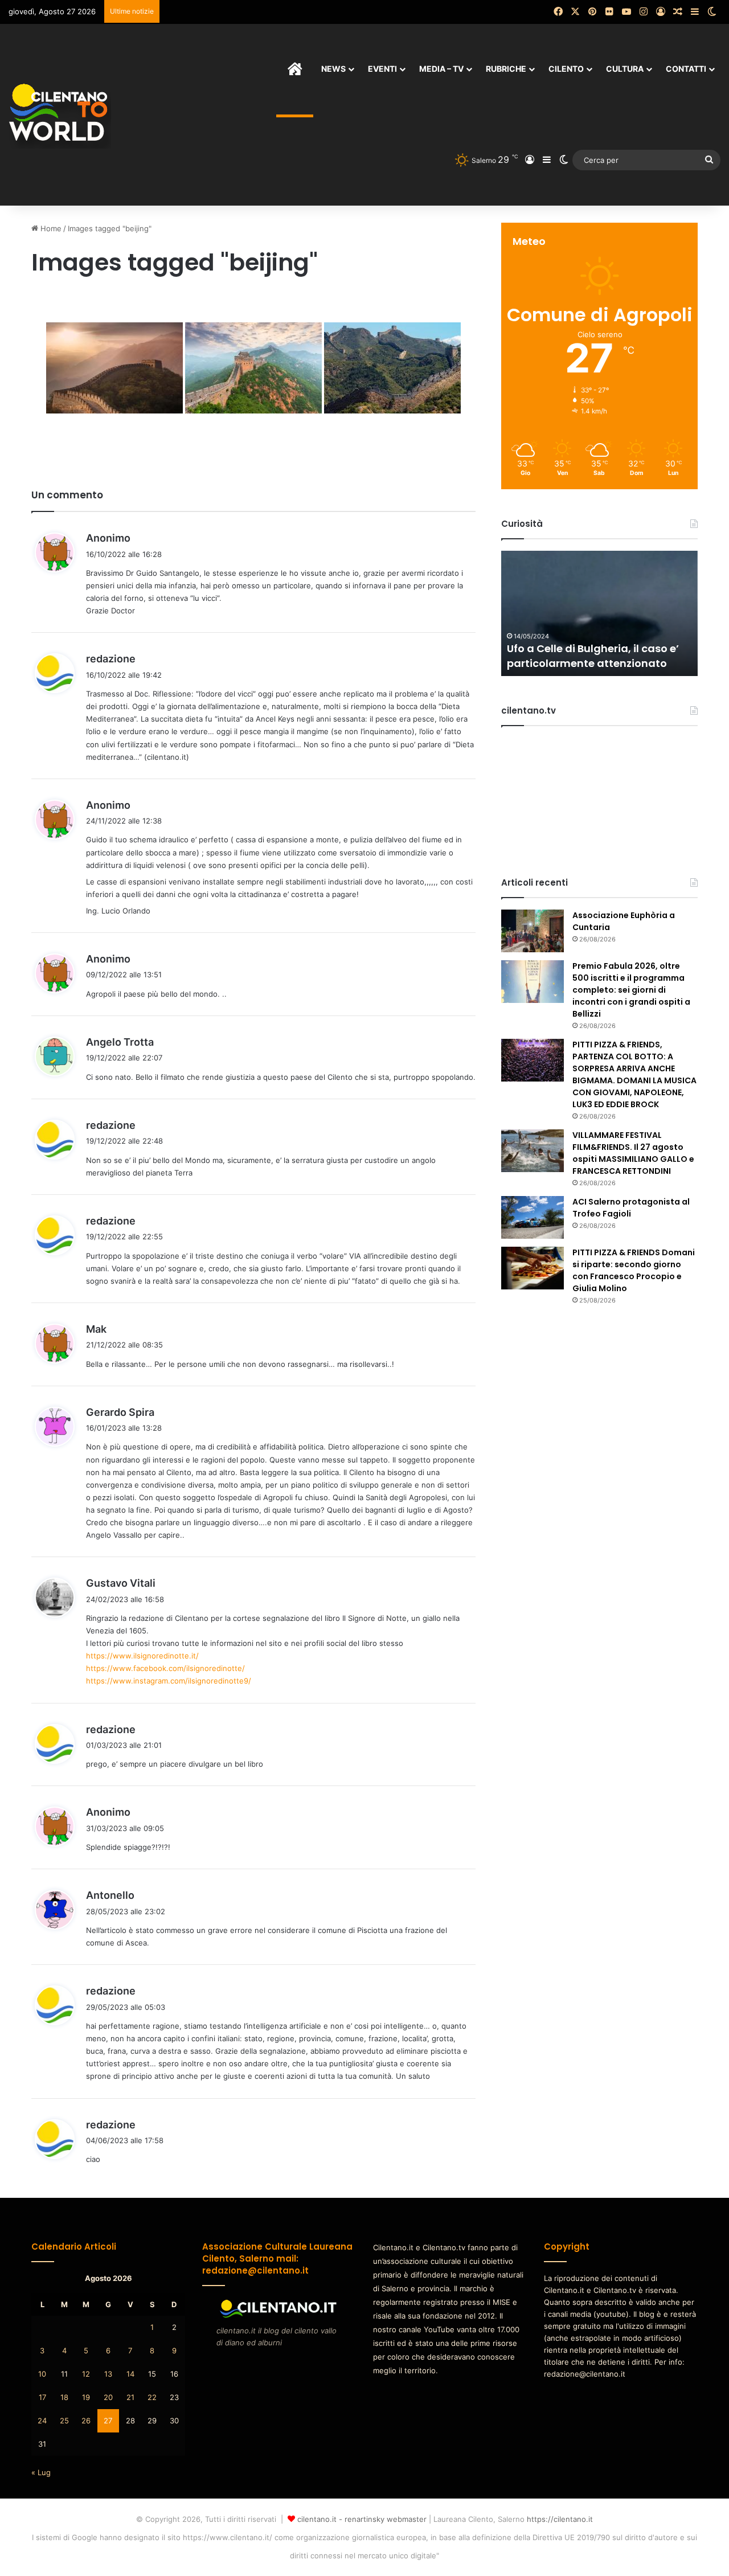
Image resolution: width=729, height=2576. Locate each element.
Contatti (686, 69)
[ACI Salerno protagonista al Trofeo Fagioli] (533, 1217)
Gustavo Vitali (121, 1583)
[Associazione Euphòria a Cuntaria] (533, 931)
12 (86, 2374)
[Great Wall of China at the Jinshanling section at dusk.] (253, 368)
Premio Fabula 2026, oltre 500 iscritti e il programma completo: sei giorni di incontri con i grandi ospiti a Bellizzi (631, 990)
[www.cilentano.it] (60, 114)
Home (50, 228)
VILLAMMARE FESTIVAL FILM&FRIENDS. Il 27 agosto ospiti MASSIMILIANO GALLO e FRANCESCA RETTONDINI (633, 1153)
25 (64, 2421)
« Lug (41, 2472)
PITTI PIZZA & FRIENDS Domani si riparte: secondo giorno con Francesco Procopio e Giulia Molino (634, 1270)
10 (42, 2374)
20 (108, 2397)
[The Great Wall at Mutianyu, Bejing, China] (114, 368)
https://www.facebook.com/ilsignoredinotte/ (165, 1668)
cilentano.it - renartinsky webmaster (362, 2519)
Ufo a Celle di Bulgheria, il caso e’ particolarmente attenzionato (593, 656)
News (333, 69)
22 (152, 2397)
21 (130, 2397)
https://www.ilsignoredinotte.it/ (142, 1656)
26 (86, 2421)
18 (64, 2397)
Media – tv (441, 69)
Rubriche (506, 69)
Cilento (566, 69)
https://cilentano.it (560, 2519)
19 (86, 2397)
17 (42, 2397)
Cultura (625, 69)
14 (130, 2374)
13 (108, 2374)
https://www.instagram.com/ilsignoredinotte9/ (169, 1681)
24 (42, 2421)
